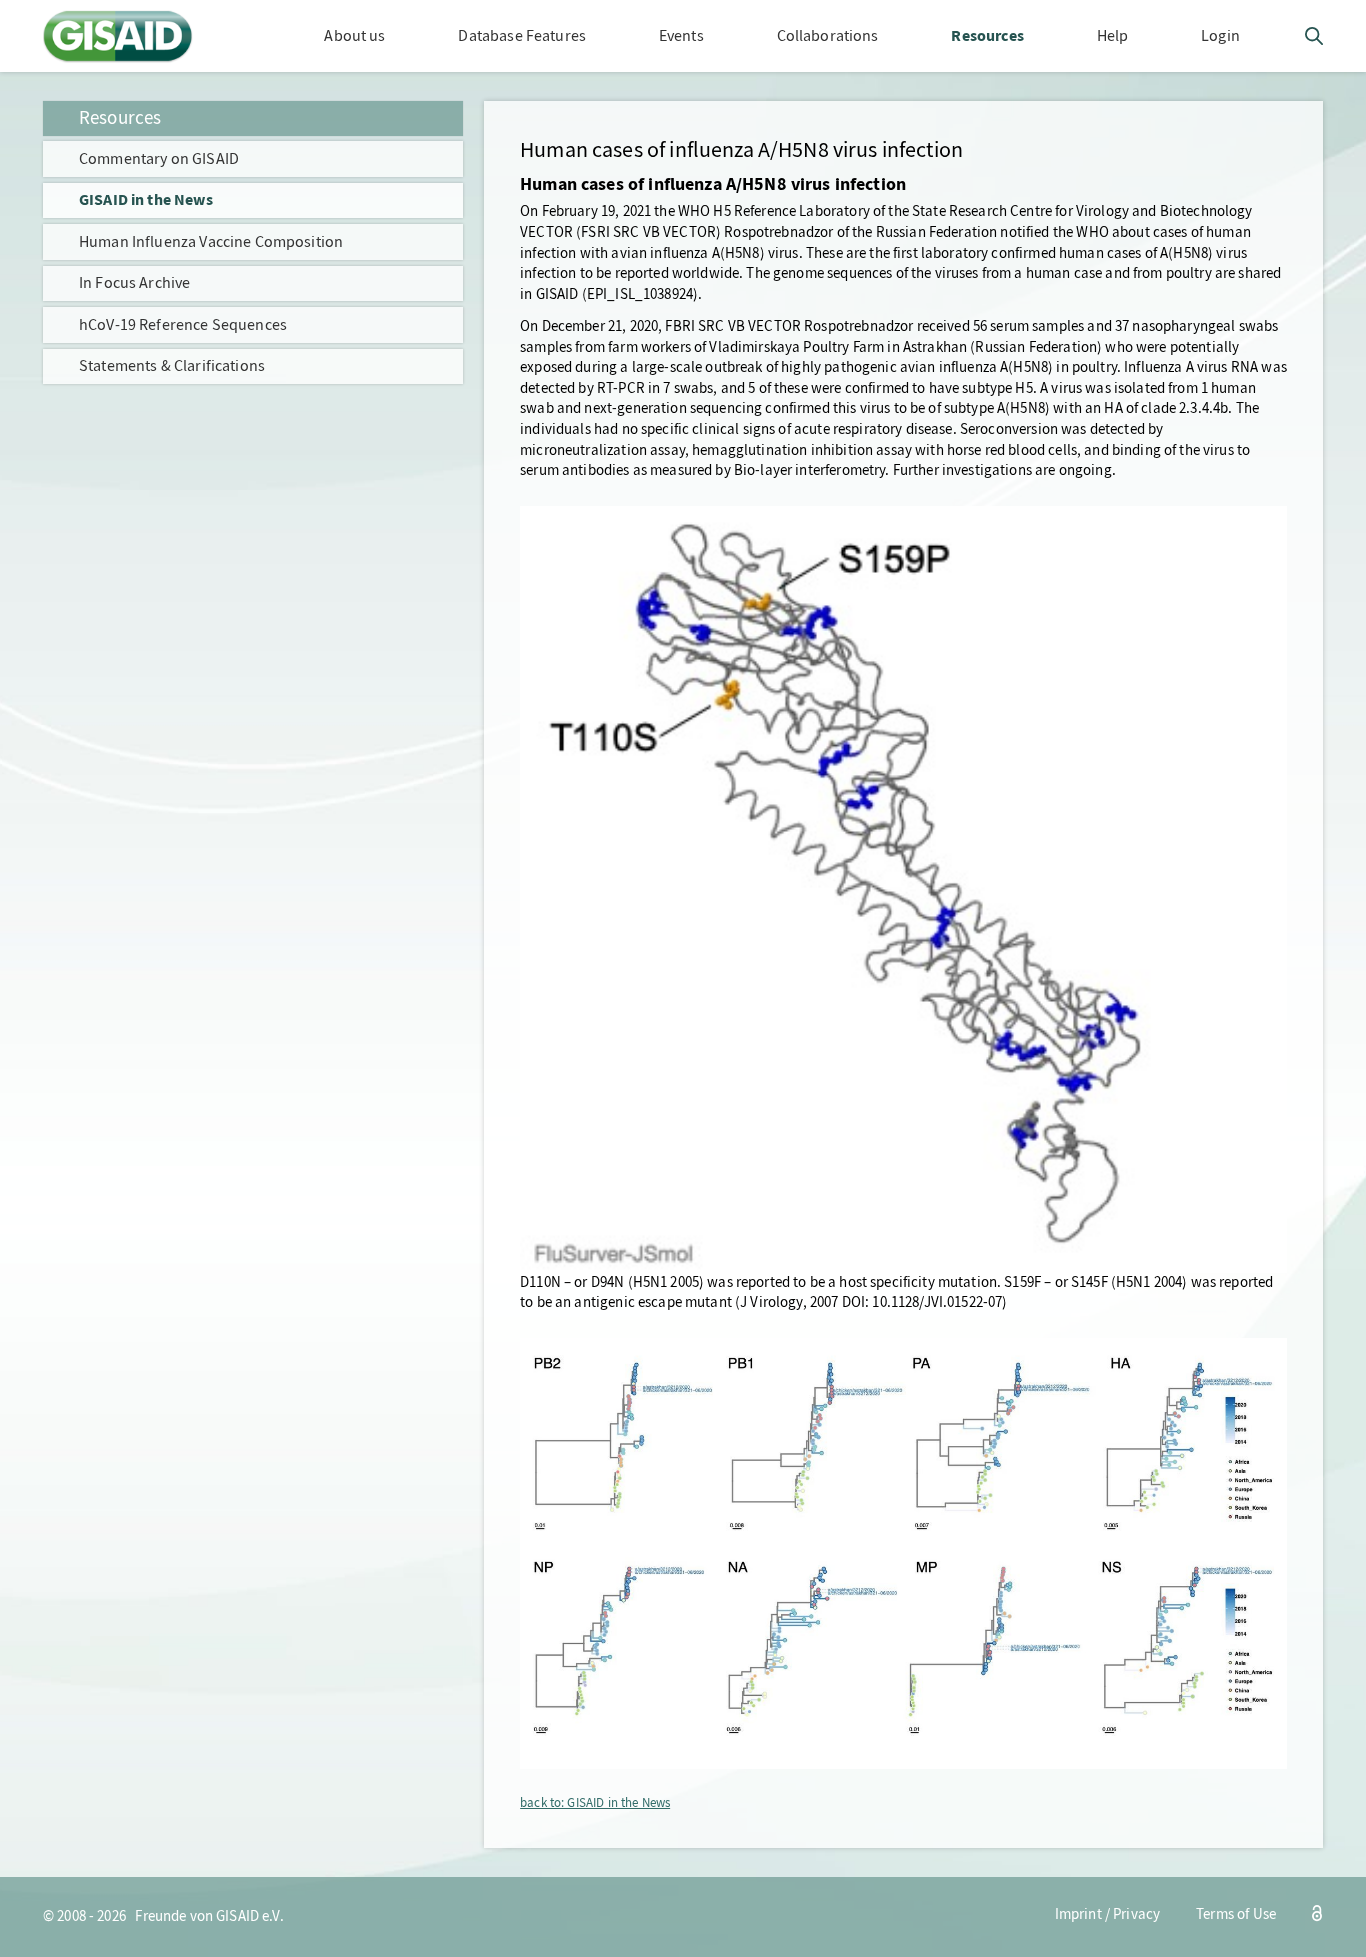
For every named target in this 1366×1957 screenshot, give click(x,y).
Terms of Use (1236, 1914)
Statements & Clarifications (172, 365)
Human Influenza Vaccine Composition (211, 241)
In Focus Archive (134, 282)
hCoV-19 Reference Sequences (183, 324)
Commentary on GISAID (159, 158)
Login (1220, 35)
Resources (120, 117)
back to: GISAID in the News (595, 1803)
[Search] (1314, 39)
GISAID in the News (146, 199)
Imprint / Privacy (1108, 1914)
